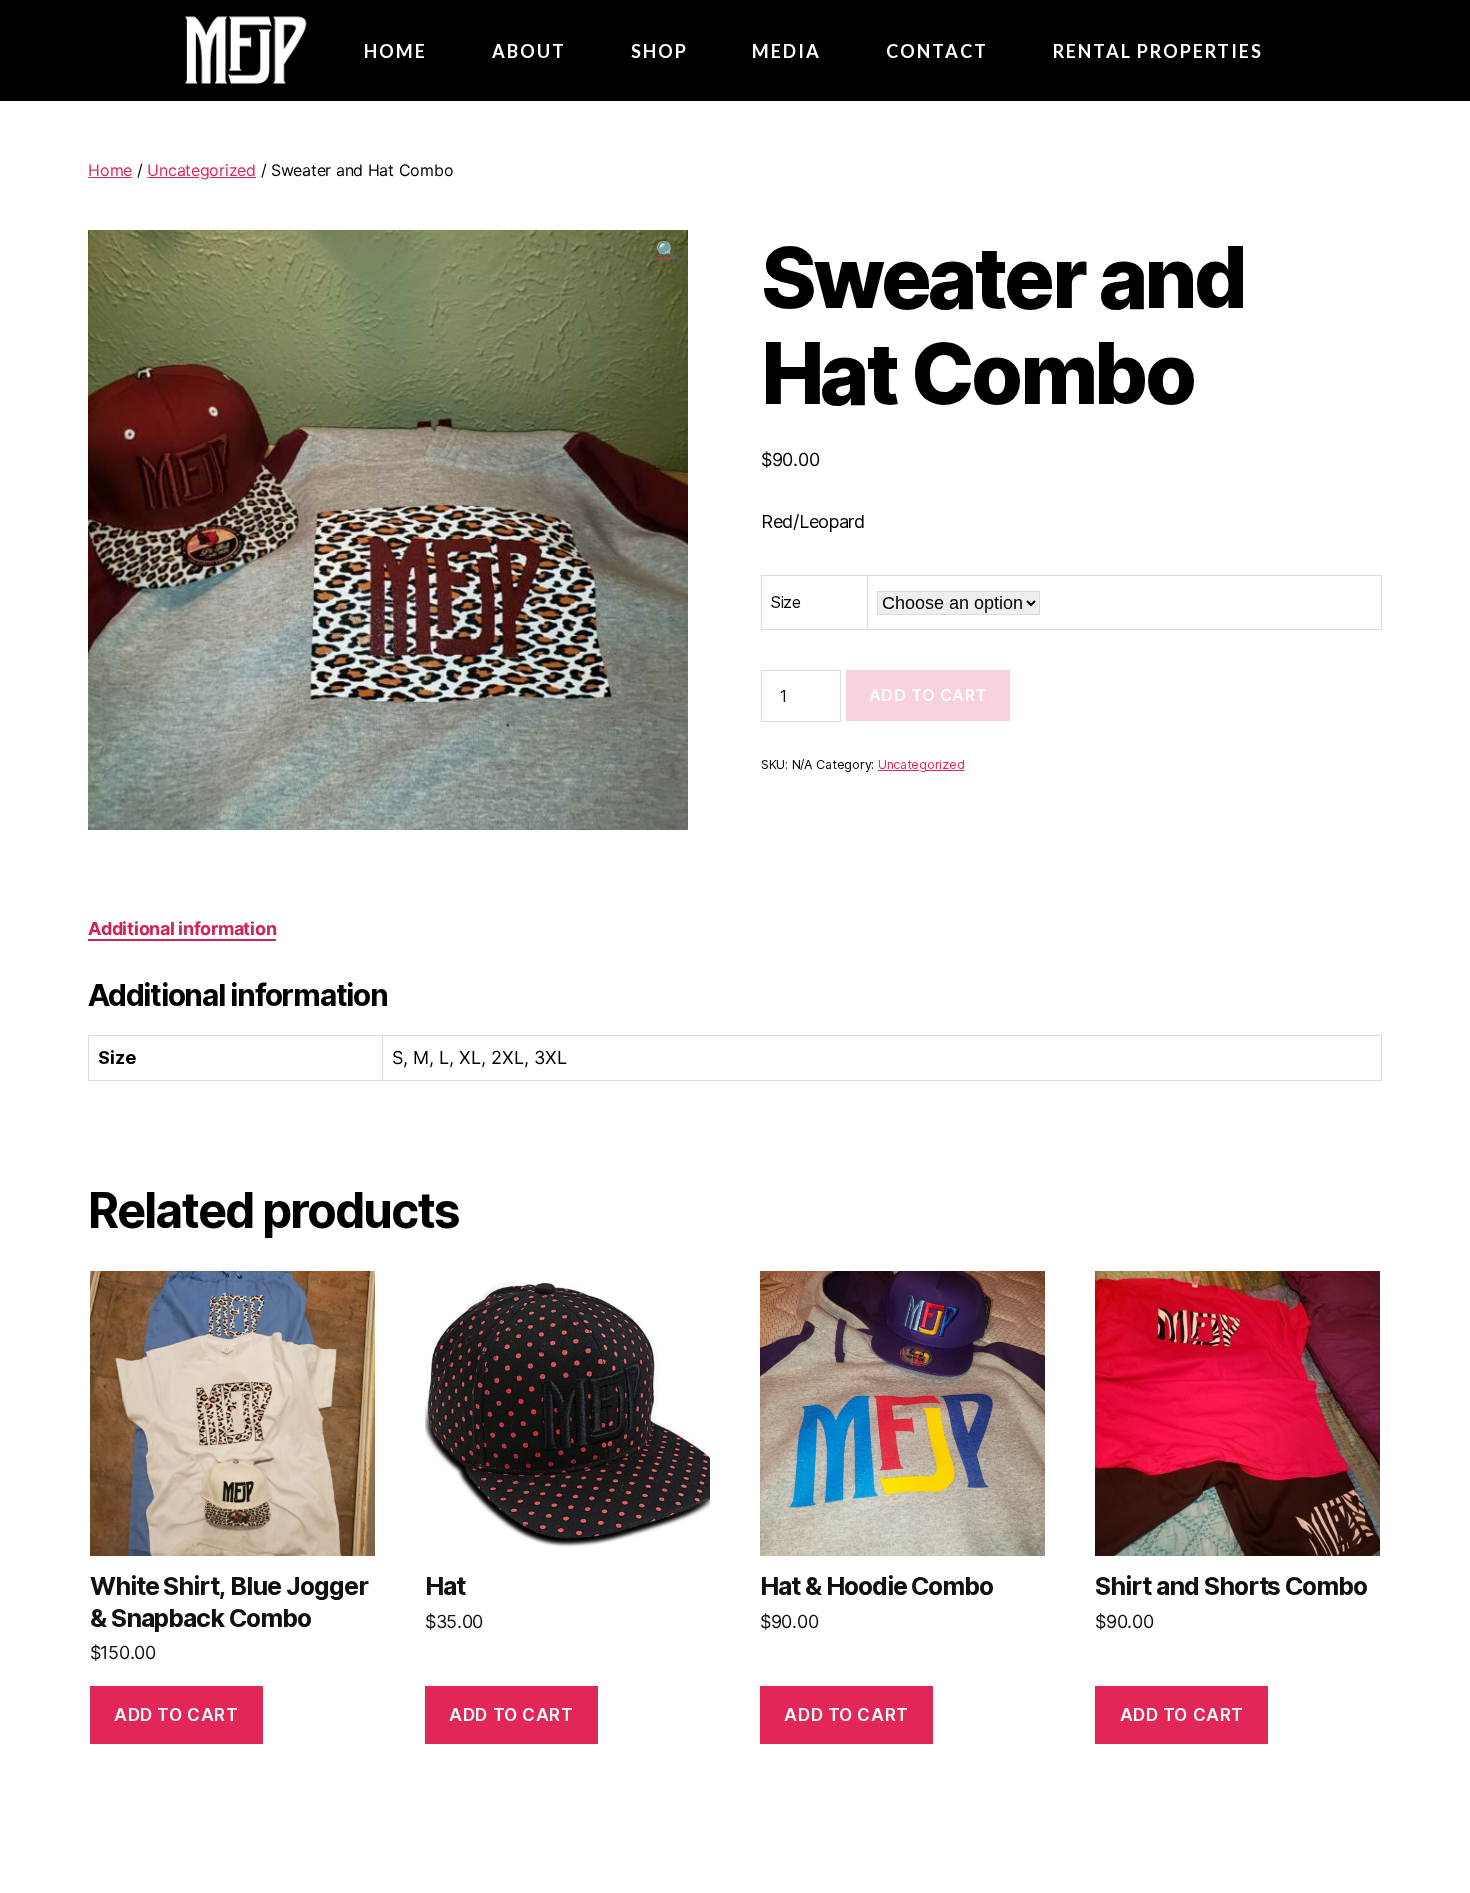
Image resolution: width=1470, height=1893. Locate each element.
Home (110, 170)
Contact (937, 51)
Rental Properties (1158, 51)
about (529, 51)
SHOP (659, 51)
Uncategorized (201, 170)
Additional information (182, 928)
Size (786, 602)
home (395, 51)
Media (786, 51)
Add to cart (928, 695)
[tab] (182, 928)
